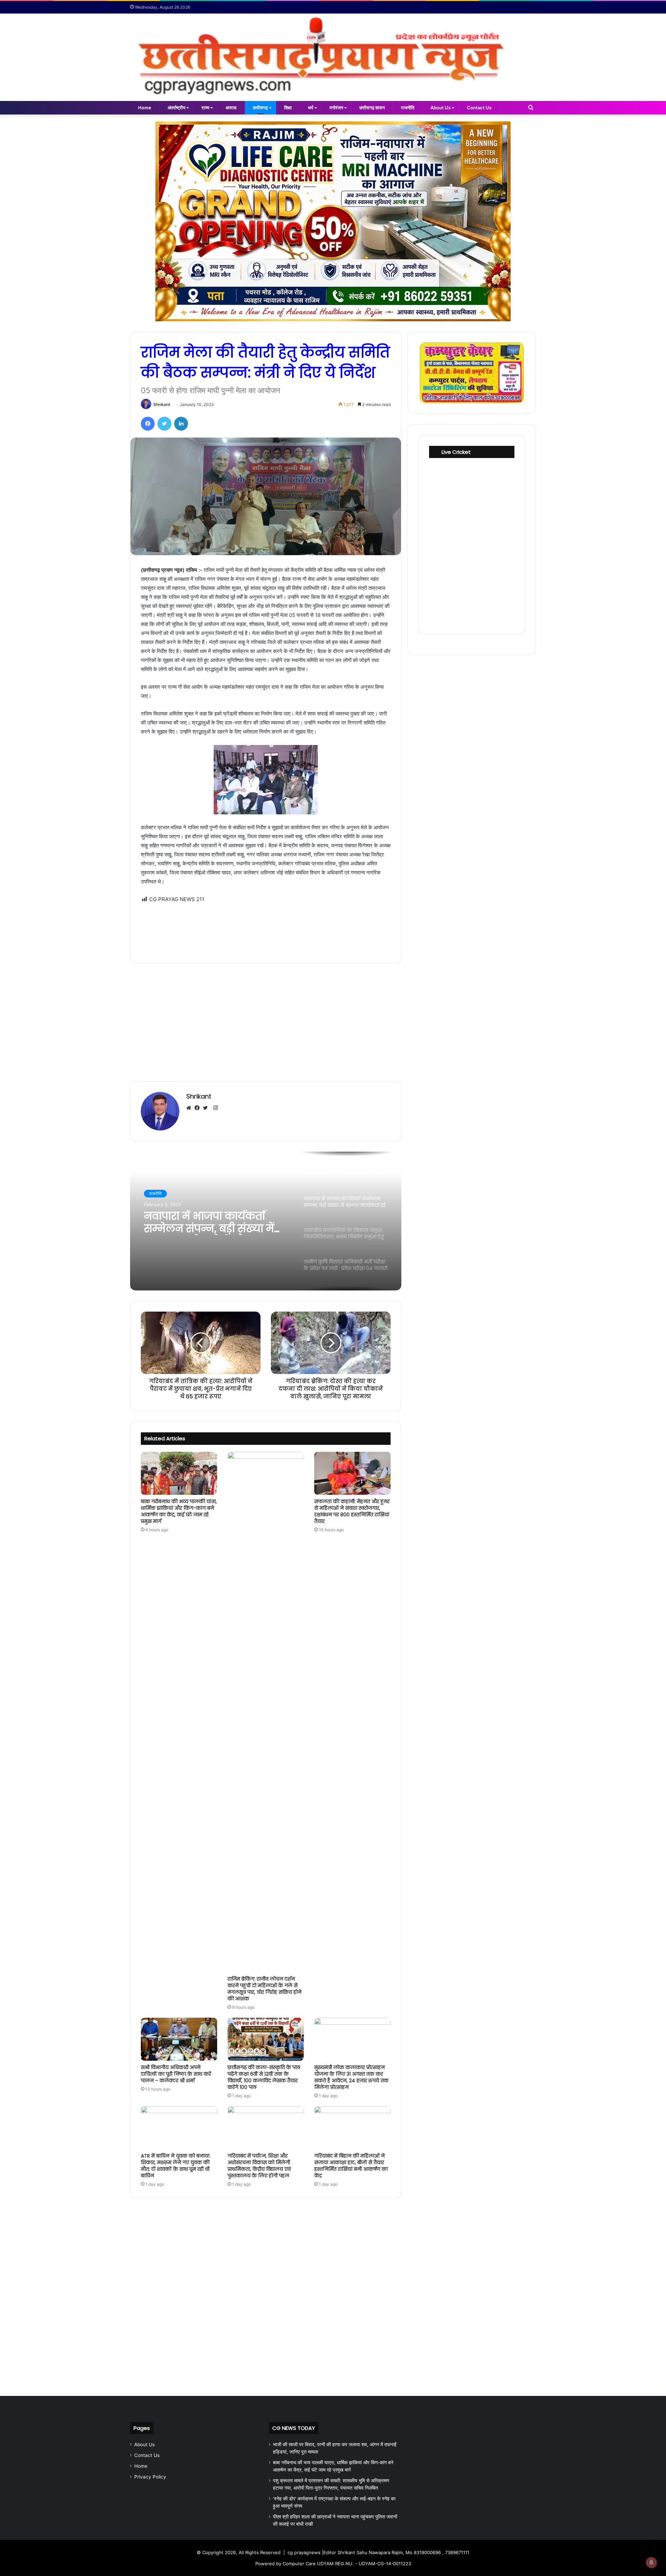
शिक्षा (288, 108)
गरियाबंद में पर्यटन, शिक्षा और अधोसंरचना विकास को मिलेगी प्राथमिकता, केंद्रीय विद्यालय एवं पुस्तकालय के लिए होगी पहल (259, 2166)
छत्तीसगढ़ (260, 108)
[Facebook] (148, 424)
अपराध (231, 108)
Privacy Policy (150, 2477)
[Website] (190, 1108)
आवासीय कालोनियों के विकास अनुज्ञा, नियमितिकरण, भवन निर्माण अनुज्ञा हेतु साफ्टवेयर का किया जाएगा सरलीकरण (214, 1222)
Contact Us (479, 108)
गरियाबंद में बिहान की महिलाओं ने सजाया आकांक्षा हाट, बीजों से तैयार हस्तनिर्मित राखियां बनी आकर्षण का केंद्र (351, 2166)
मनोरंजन (336, 108)
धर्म (311, 108)
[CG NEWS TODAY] (333, 57)
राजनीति (408, 108)
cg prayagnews (304, 2552)
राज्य (205, 108)
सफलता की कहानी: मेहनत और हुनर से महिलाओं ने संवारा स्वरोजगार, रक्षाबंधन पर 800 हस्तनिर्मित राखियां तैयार (352, 1511)
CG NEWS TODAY (294, 2428)
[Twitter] (164, 424)
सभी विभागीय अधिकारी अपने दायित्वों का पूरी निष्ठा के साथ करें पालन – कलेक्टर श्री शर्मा (176, 2074)
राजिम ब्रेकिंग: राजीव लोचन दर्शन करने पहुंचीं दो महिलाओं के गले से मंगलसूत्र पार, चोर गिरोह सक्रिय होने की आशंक (264, 1989)
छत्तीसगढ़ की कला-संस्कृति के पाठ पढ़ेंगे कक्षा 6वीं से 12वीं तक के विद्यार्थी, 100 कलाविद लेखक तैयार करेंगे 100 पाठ (264, 2077)
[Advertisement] (266, 928)
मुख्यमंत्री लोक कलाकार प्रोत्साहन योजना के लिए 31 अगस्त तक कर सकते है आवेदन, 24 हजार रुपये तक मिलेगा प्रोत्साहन (351, 2077)
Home (145, 108)
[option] (266, 1221)
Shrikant (162, 404)
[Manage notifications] (651, 2562)
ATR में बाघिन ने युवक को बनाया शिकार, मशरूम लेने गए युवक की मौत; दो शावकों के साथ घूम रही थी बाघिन (175, 2166)
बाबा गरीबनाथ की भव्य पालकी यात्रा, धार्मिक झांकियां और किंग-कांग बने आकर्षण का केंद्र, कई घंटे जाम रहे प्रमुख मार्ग (179, 1511)
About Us (441, 108)
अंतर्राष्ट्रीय (176, 108)
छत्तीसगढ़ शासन (372, 108)
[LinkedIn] (181, 424)
